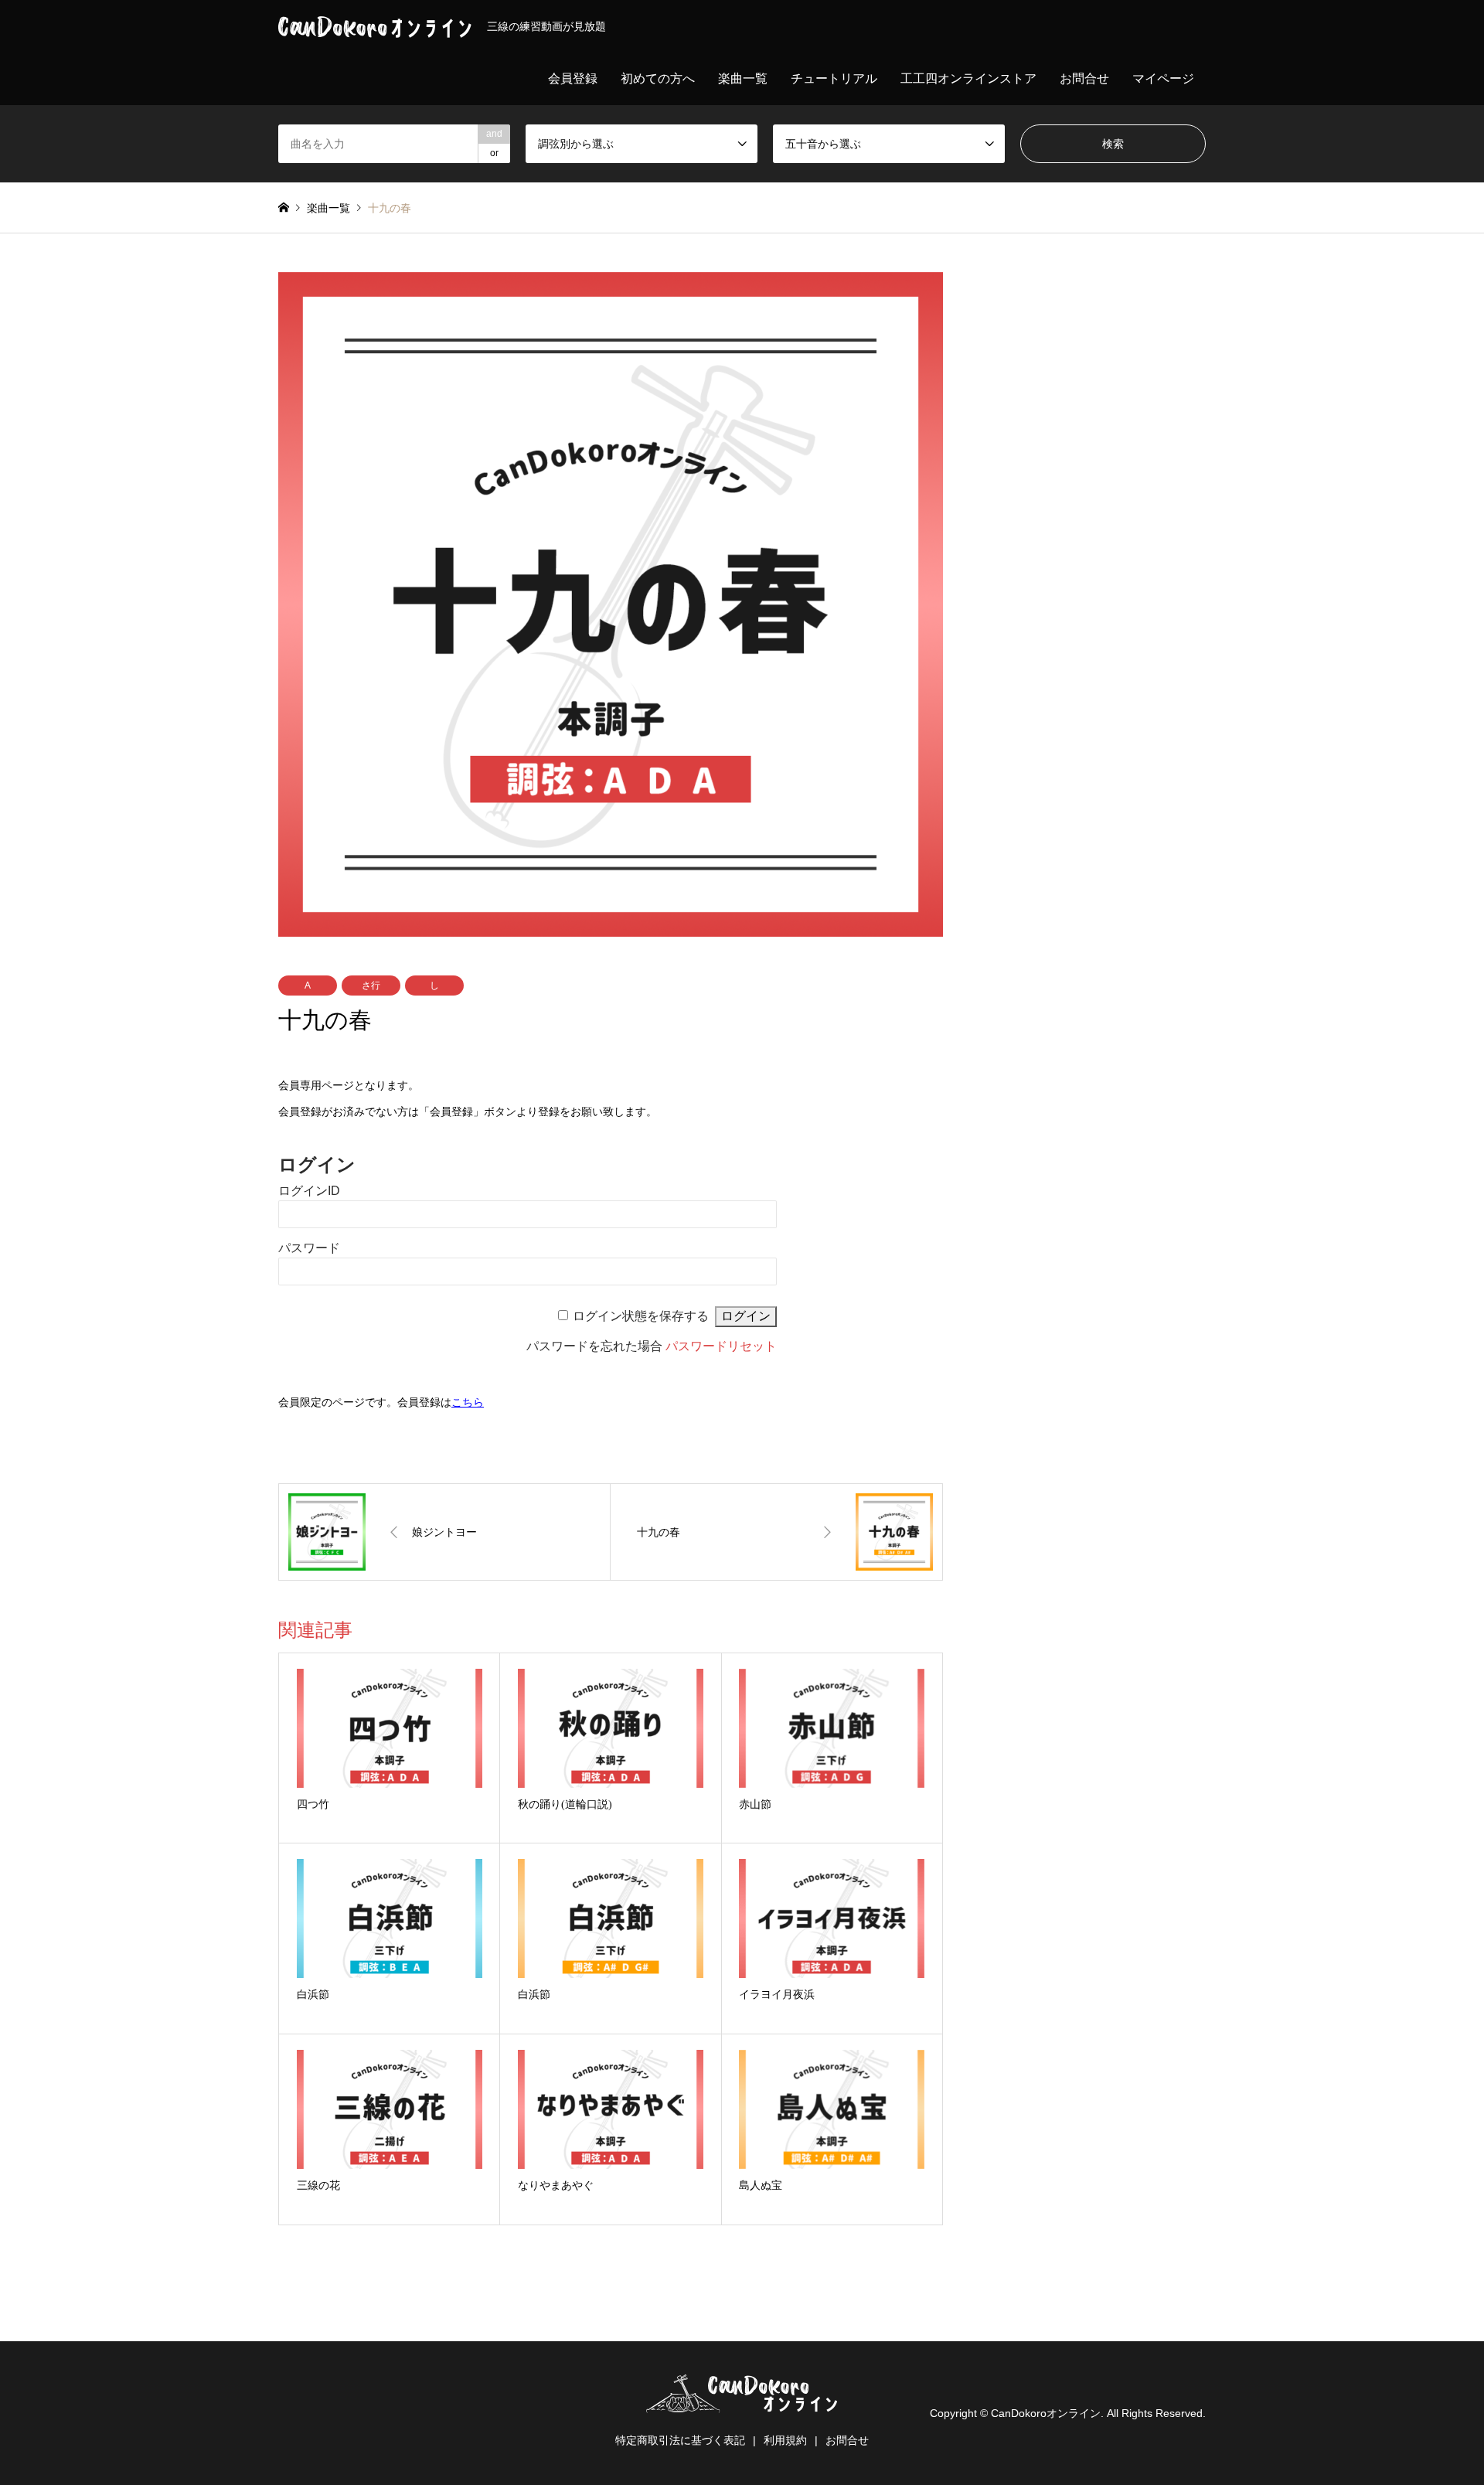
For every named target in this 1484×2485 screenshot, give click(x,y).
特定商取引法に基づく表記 (680, 2440)
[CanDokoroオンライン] (742, 2403)
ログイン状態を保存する (641, 1316)
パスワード (309, 1248)
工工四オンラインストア (968, 78)
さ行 (371, 985)
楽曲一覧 (743, 78)
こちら (468, 1402)
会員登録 (573, 78)
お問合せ (1084, 78)
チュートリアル (834, 78)
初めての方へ (658, 78)
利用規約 (785, 2440)
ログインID (309, 1191)
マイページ (1163, 78)
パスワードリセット (721, 1346)
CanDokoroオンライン (1046, 2413)
